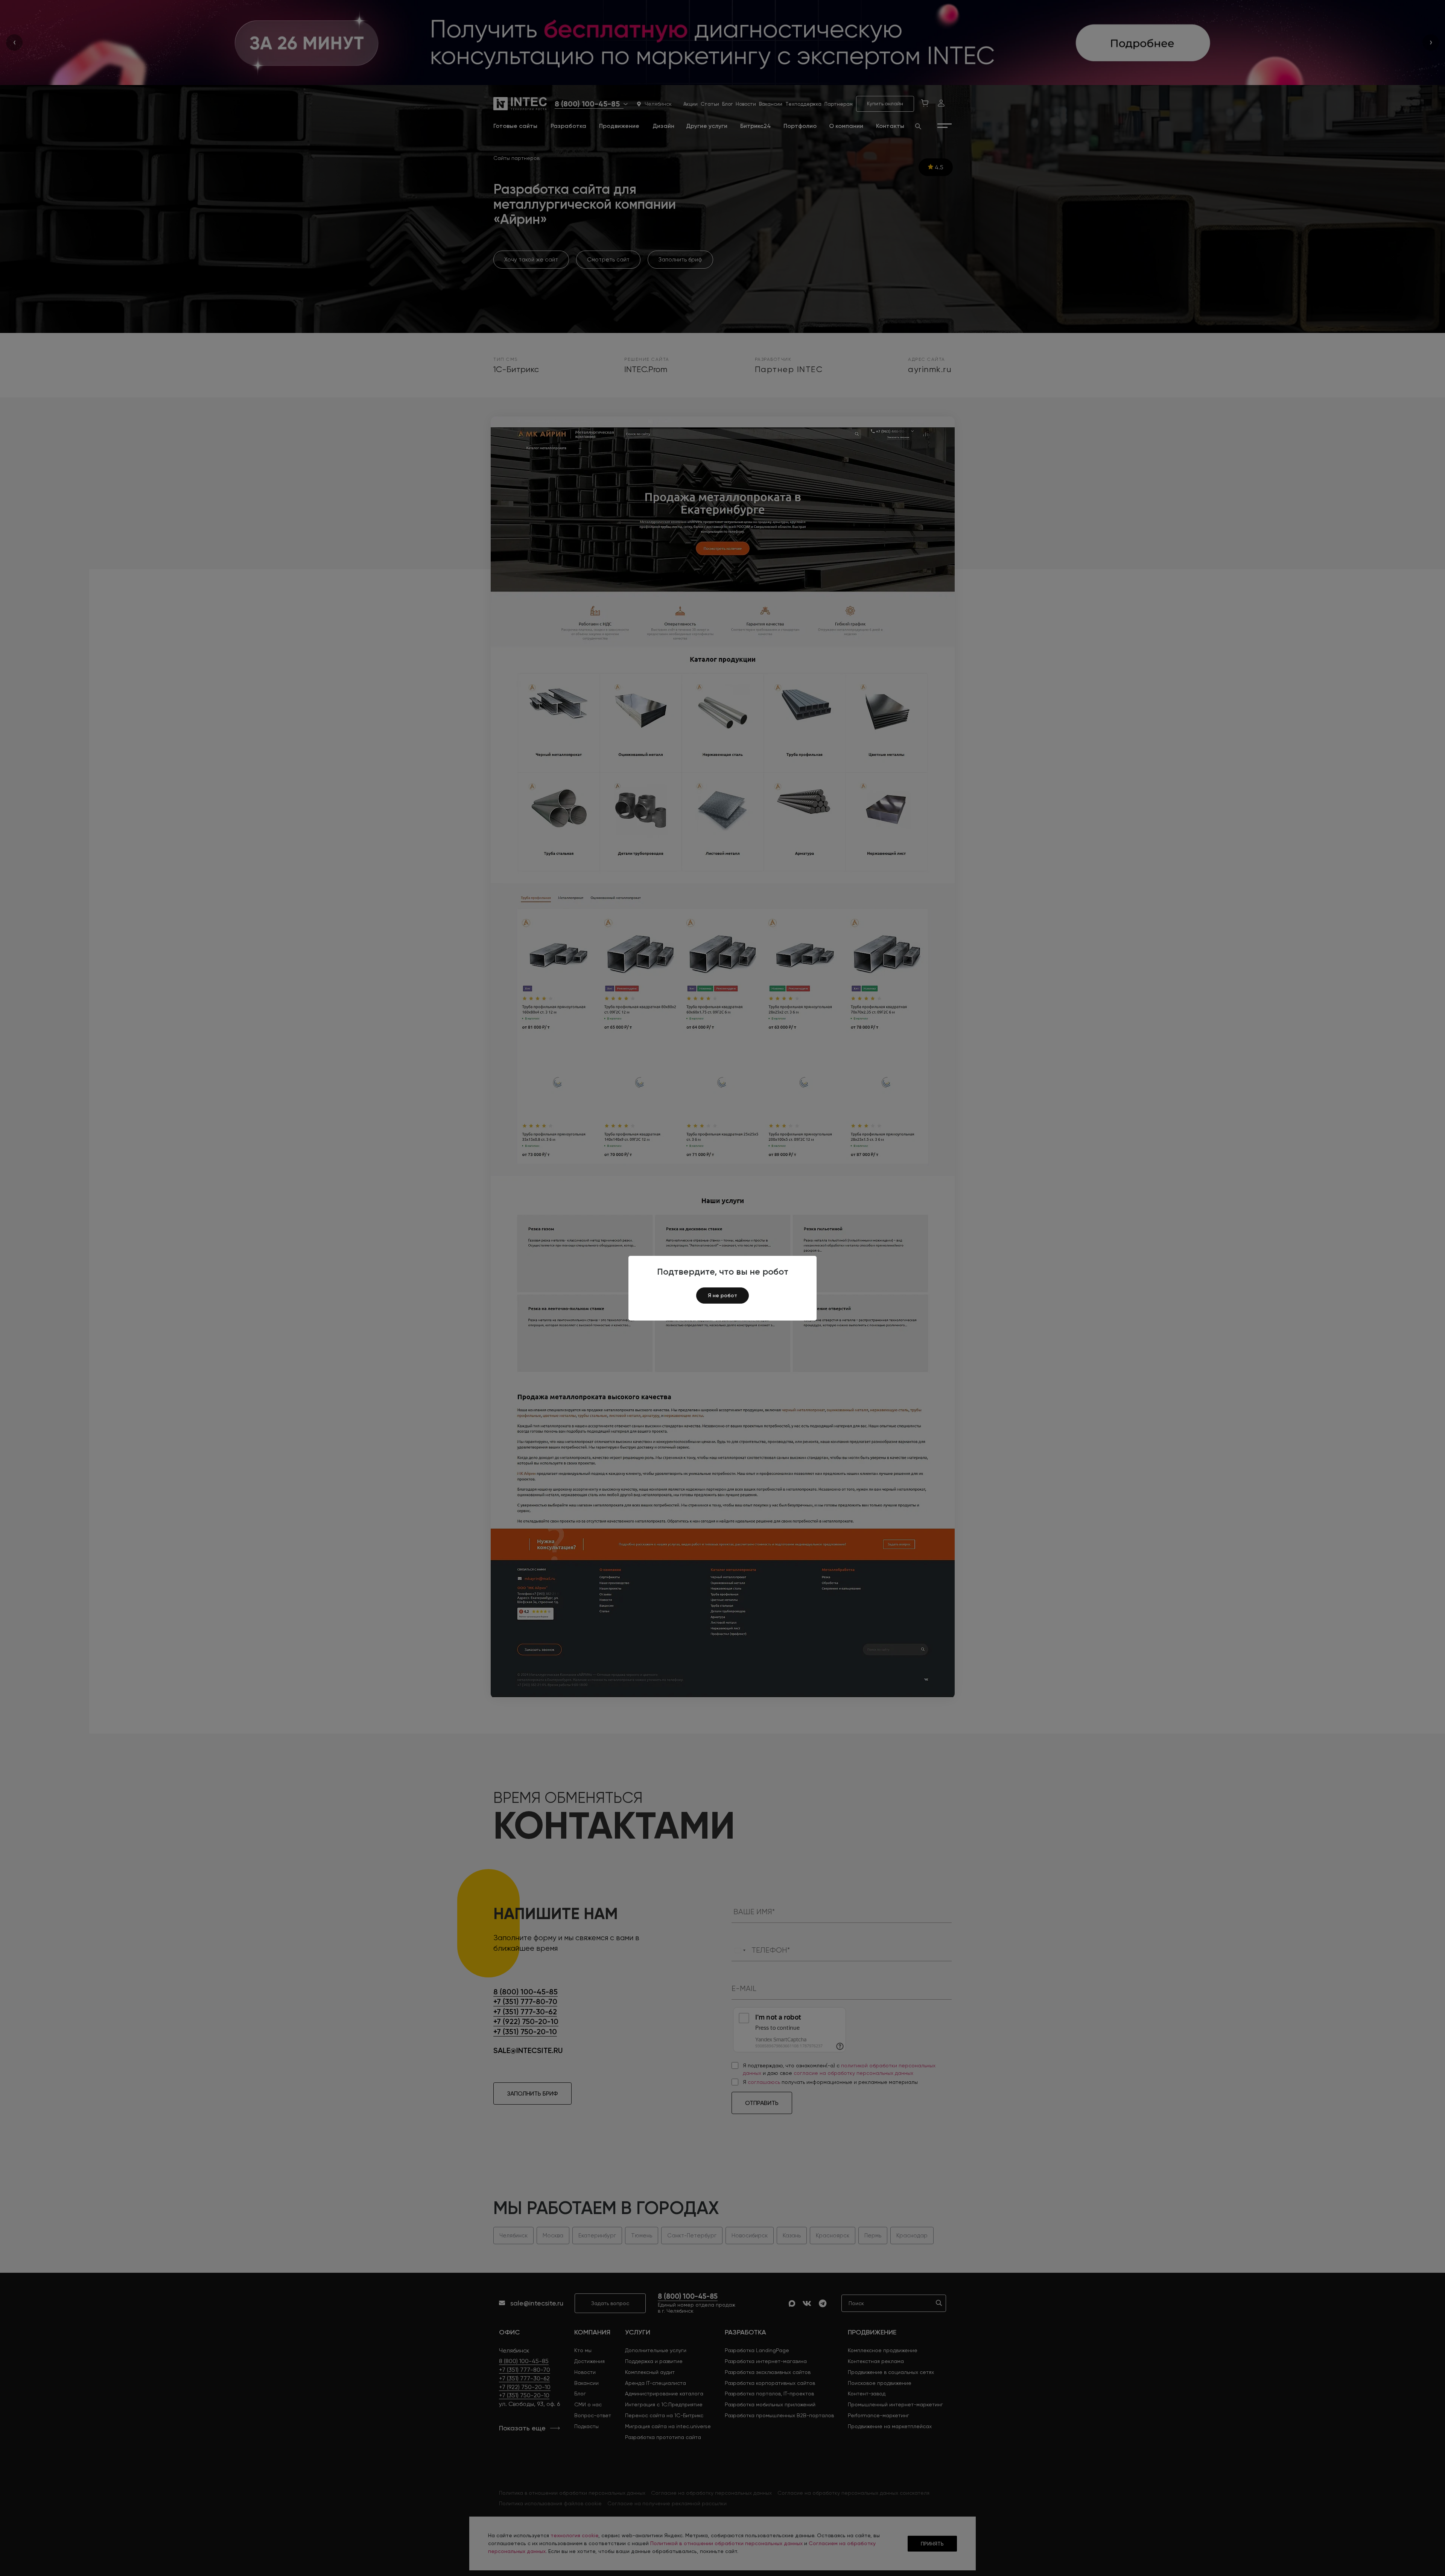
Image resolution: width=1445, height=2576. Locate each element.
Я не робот (722, 1295)
